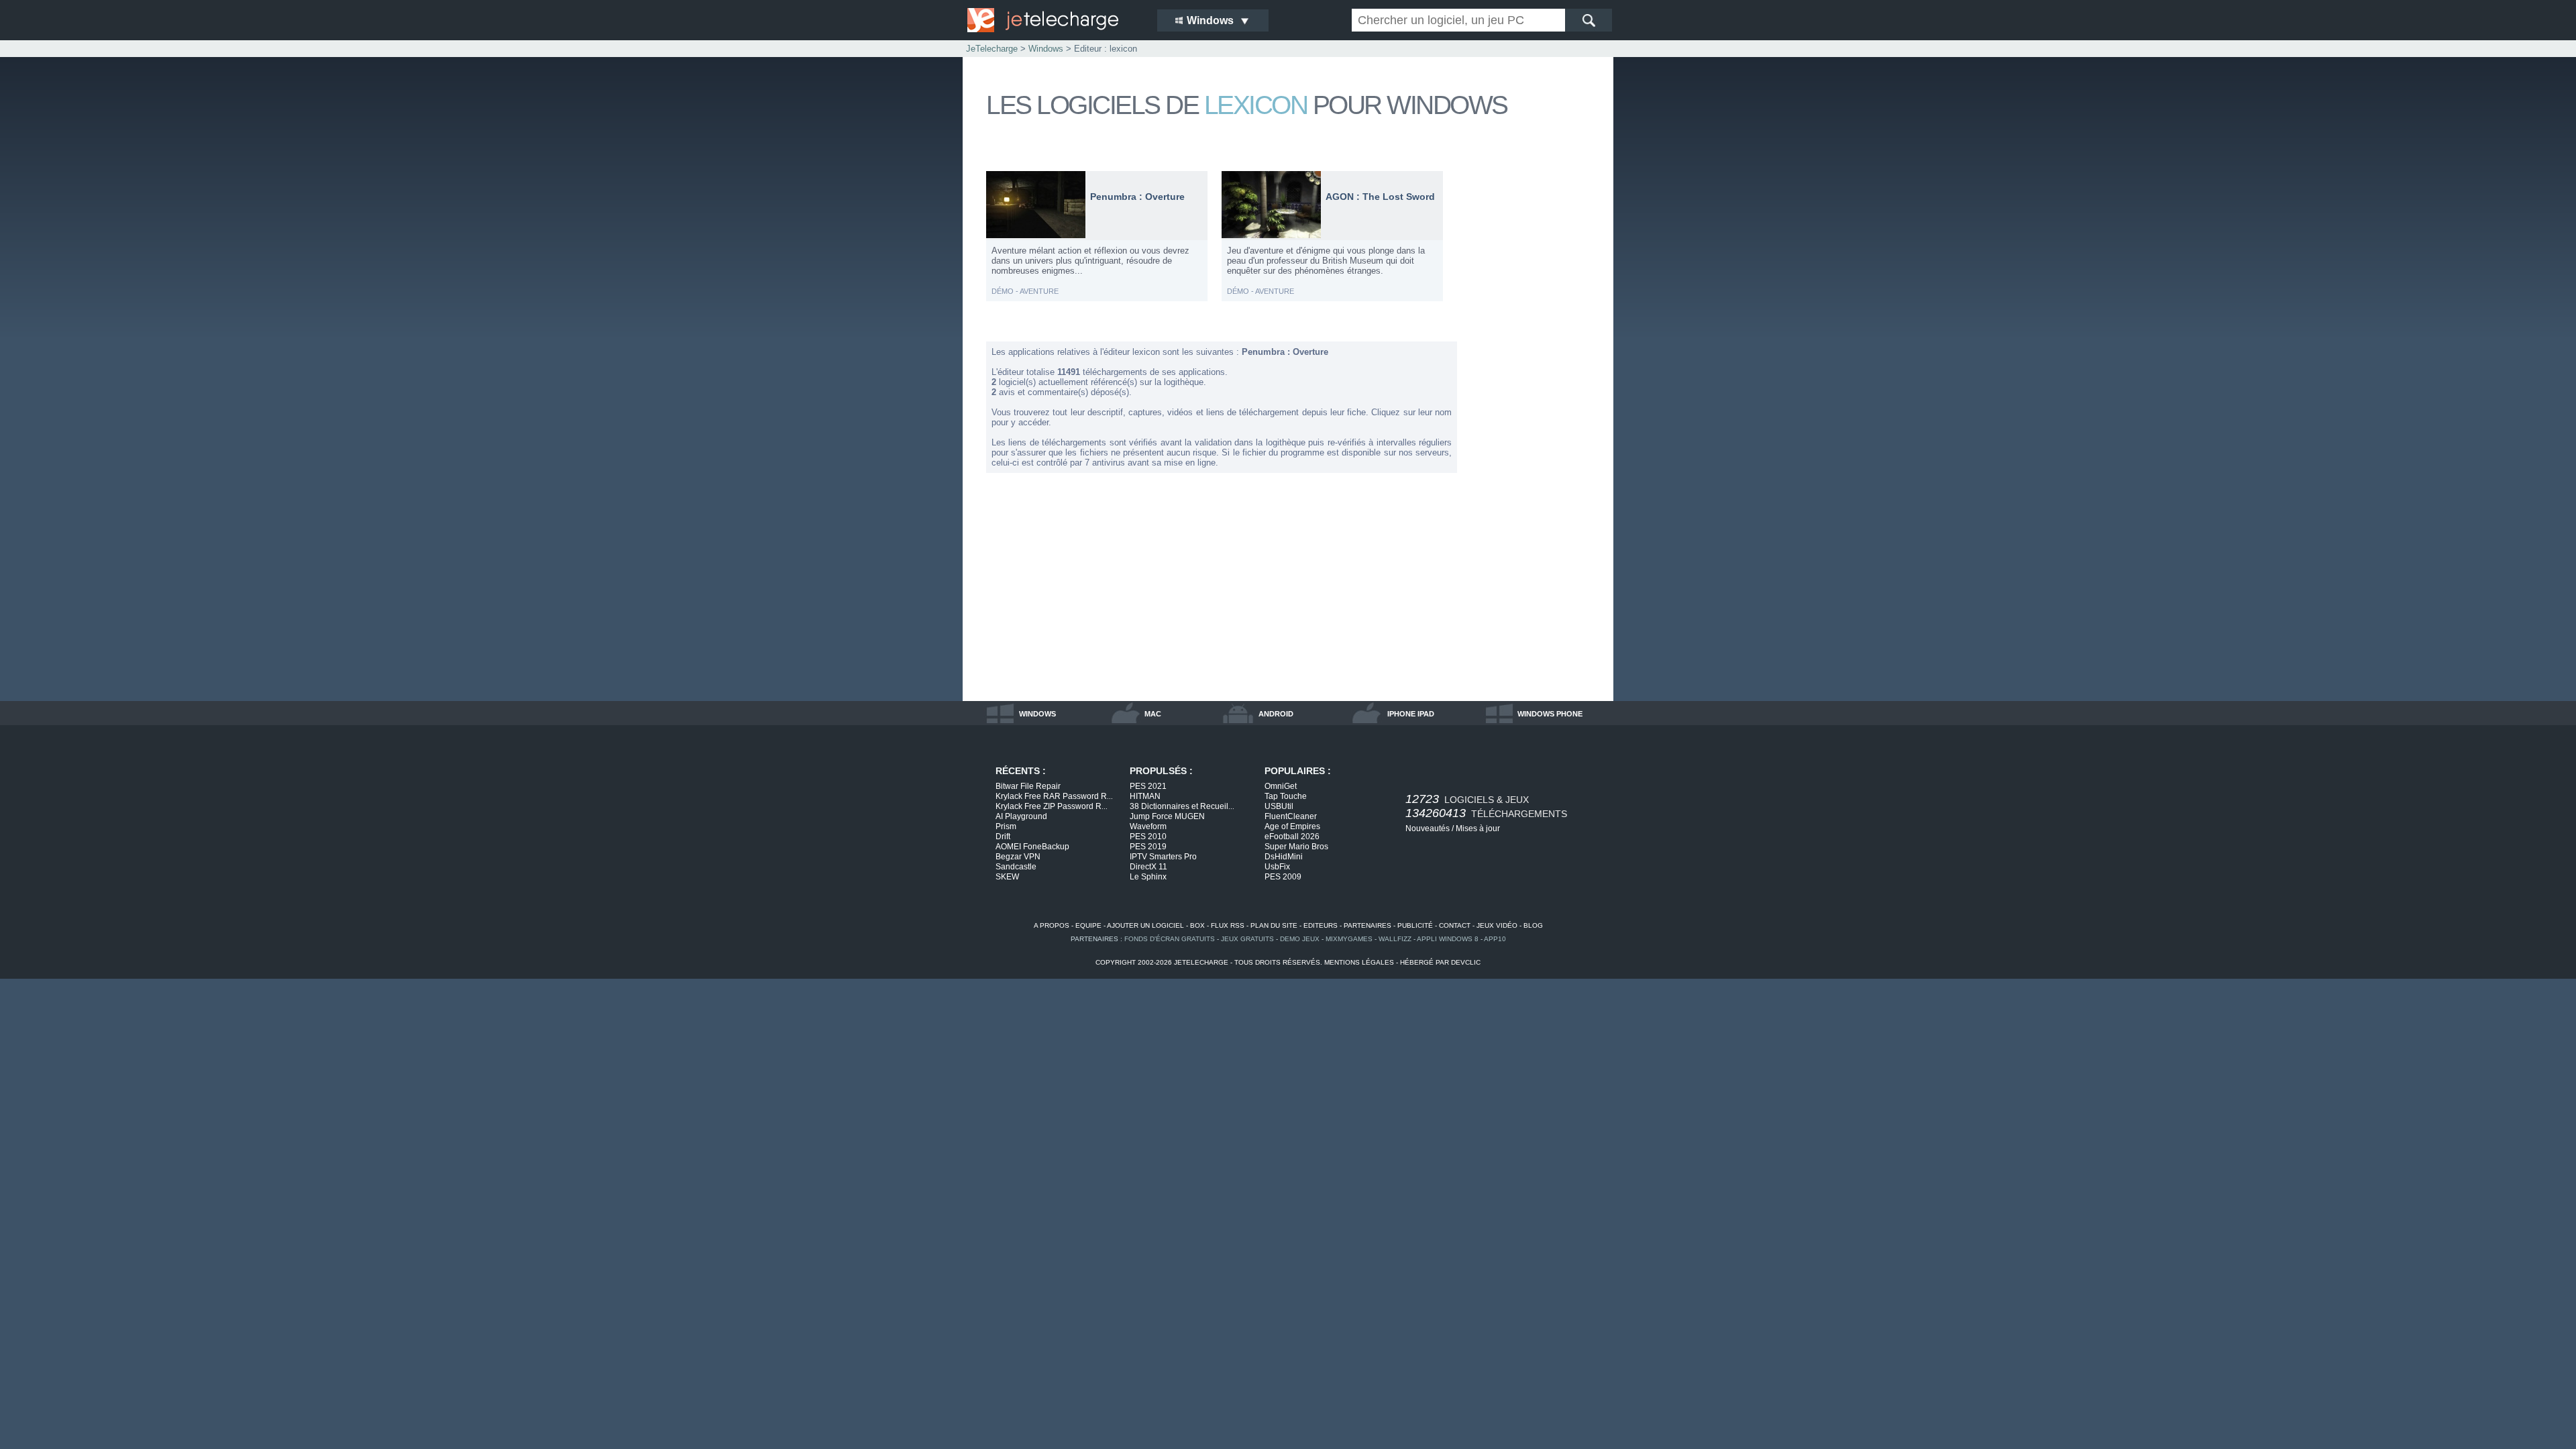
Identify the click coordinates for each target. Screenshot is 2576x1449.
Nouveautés (1428, 828)
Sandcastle (1016, 867)
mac (1153, 714)
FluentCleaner (1291, 816)
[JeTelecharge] (1053, 20)
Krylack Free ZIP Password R (1052, 806)
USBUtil (1279, 806)
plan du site (1274, 925)
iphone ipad (1411, 714)
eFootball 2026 (1292, 837)
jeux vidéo (1497, 925)
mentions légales (1359, 962)
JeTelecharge (992, 49)
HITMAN (1145, 796)
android (1276, 714)
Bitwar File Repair (1028, 786)
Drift (1003, 837)
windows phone (1550, 714)
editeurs (1321, 925)
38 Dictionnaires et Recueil (1182, 806)
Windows (1046, 49)
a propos (1052, 925)
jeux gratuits (1247, 939)
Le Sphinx (1148, 877)
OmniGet (1281, 786)
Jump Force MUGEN (1167, 816)
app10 (1495, 939)
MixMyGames (1349, 939)
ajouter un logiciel (1145, 925)
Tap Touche (1286, 796)
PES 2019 (1148, 847)
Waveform (1148, 826)
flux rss (1228, 925)
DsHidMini (1284, 857)
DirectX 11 (1148, 867)
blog (1533, 925)
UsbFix (1277, 867)
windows (1037, 714)
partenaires (1367, 925)
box (1197, 925)
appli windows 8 (1448, 939)
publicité (1415, 925)
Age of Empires (1292, 826)
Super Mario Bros (1296, 847)
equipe (1088, 925)
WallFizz (1395, 939)
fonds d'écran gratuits (1170, 939)
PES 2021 (1148, 786)
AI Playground (1021, 816)
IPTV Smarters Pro (1163, 857)
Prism (1006, 826)
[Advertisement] (1536, 372)
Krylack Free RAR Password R (1054, 796)
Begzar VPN (1018, 857)
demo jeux (1300, 939)
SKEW (1007, 877)
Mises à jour (1478, 828)
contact (1455, 925)
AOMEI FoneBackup (1032, 847)
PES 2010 (1148, 837)
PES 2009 (1283, 877)
